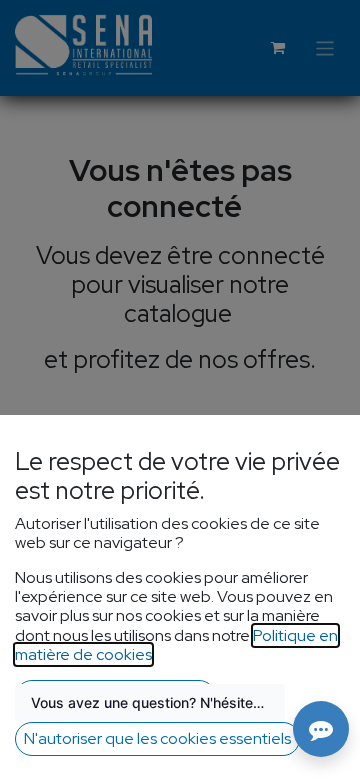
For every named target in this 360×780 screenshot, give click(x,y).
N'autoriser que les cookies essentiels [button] (157, 738)
